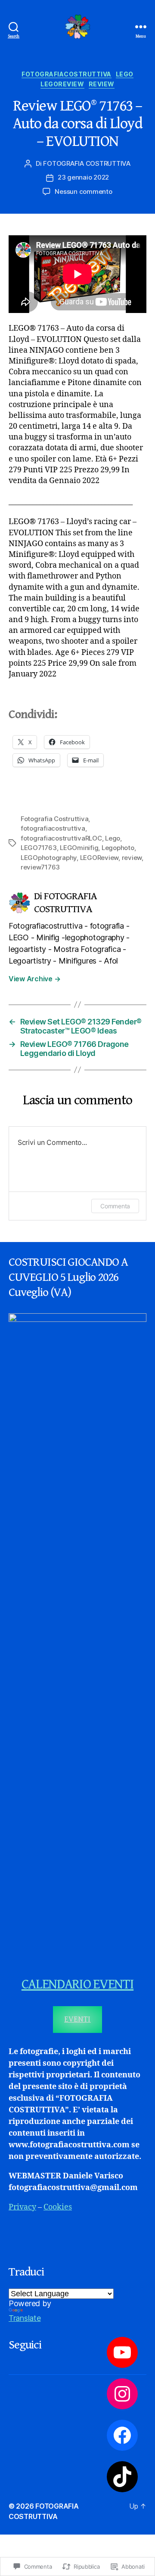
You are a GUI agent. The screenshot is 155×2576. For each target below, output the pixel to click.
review (102, 84)
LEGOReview (62, 84)
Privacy (22, 2207)
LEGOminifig (79, 848)
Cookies (58, 2207)
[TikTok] (122, 2477)
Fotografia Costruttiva (54, 819)
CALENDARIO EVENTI (77, 1984)
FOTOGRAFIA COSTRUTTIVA (87, 163)
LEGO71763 (39, 848)
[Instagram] (122, 2394)
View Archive (34, 979)
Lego (125, 74)
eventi (77, 2019)
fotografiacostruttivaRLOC (61, 838)
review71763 (40, 867)
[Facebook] (122, 2435)
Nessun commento (83, 191)
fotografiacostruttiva (67, 74)
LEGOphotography (49, 858)
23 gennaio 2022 (83, 177)
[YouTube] (122, 2352)
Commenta (115, 1206)
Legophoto (118, 848)
